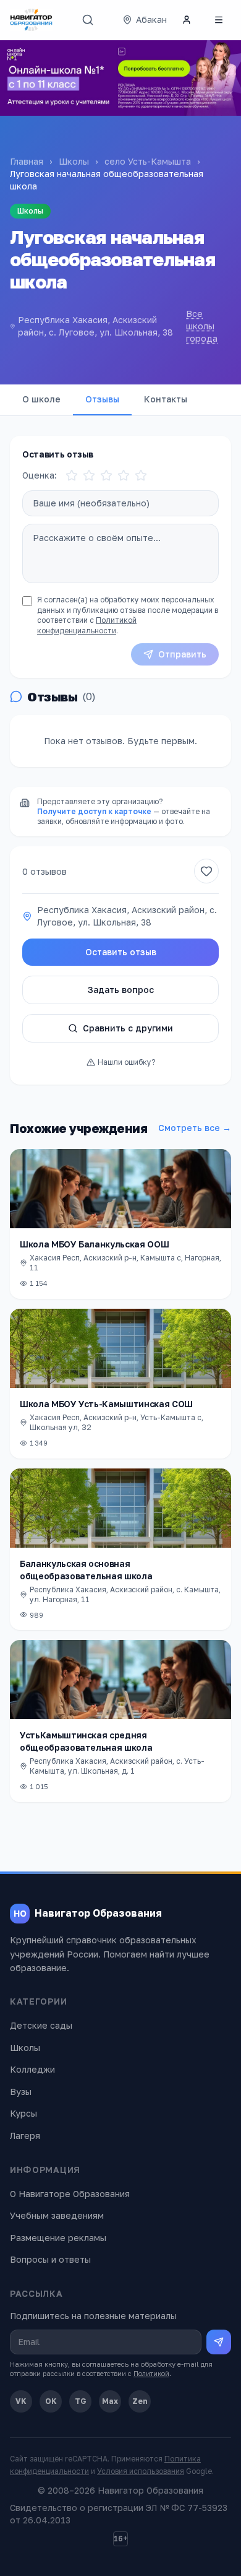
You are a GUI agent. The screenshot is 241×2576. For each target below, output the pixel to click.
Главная (27, 161)
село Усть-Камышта (148, 161)
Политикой (151, 2373)
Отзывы (102, 399)
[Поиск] (88, 20)
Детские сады (41, 2025)
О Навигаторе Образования (70, 2194)
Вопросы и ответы (50, 2259)
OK (51, 2401)
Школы (74, 161)
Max (110, 2401)
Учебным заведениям (57, 2215)
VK (21, 2401)
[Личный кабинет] (187, 20)
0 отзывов (44, 871)
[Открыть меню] (219, 20)
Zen (140, 2401)
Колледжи (32, 2069)
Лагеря (25, 2136)
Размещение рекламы (58, 2238)
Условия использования (141, 2471)
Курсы (23, 2113)
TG (81, 2401)
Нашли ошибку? (126, 1062)
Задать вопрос (121, 990)
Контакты (166, 399)
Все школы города (202, 326)
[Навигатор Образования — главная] (31, 20)
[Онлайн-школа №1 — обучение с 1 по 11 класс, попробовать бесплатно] (120, 78)
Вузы (21, 2092)
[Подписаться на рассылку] (219, 2342)
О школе (41, 399)
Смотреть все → (195, 1128)
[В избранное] (206, 871)
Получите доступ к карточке (94, 811)
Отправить (182, 654)
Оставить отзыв (121, 952)
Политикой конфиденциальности (87, 625)
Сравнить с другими (128, 1028)
